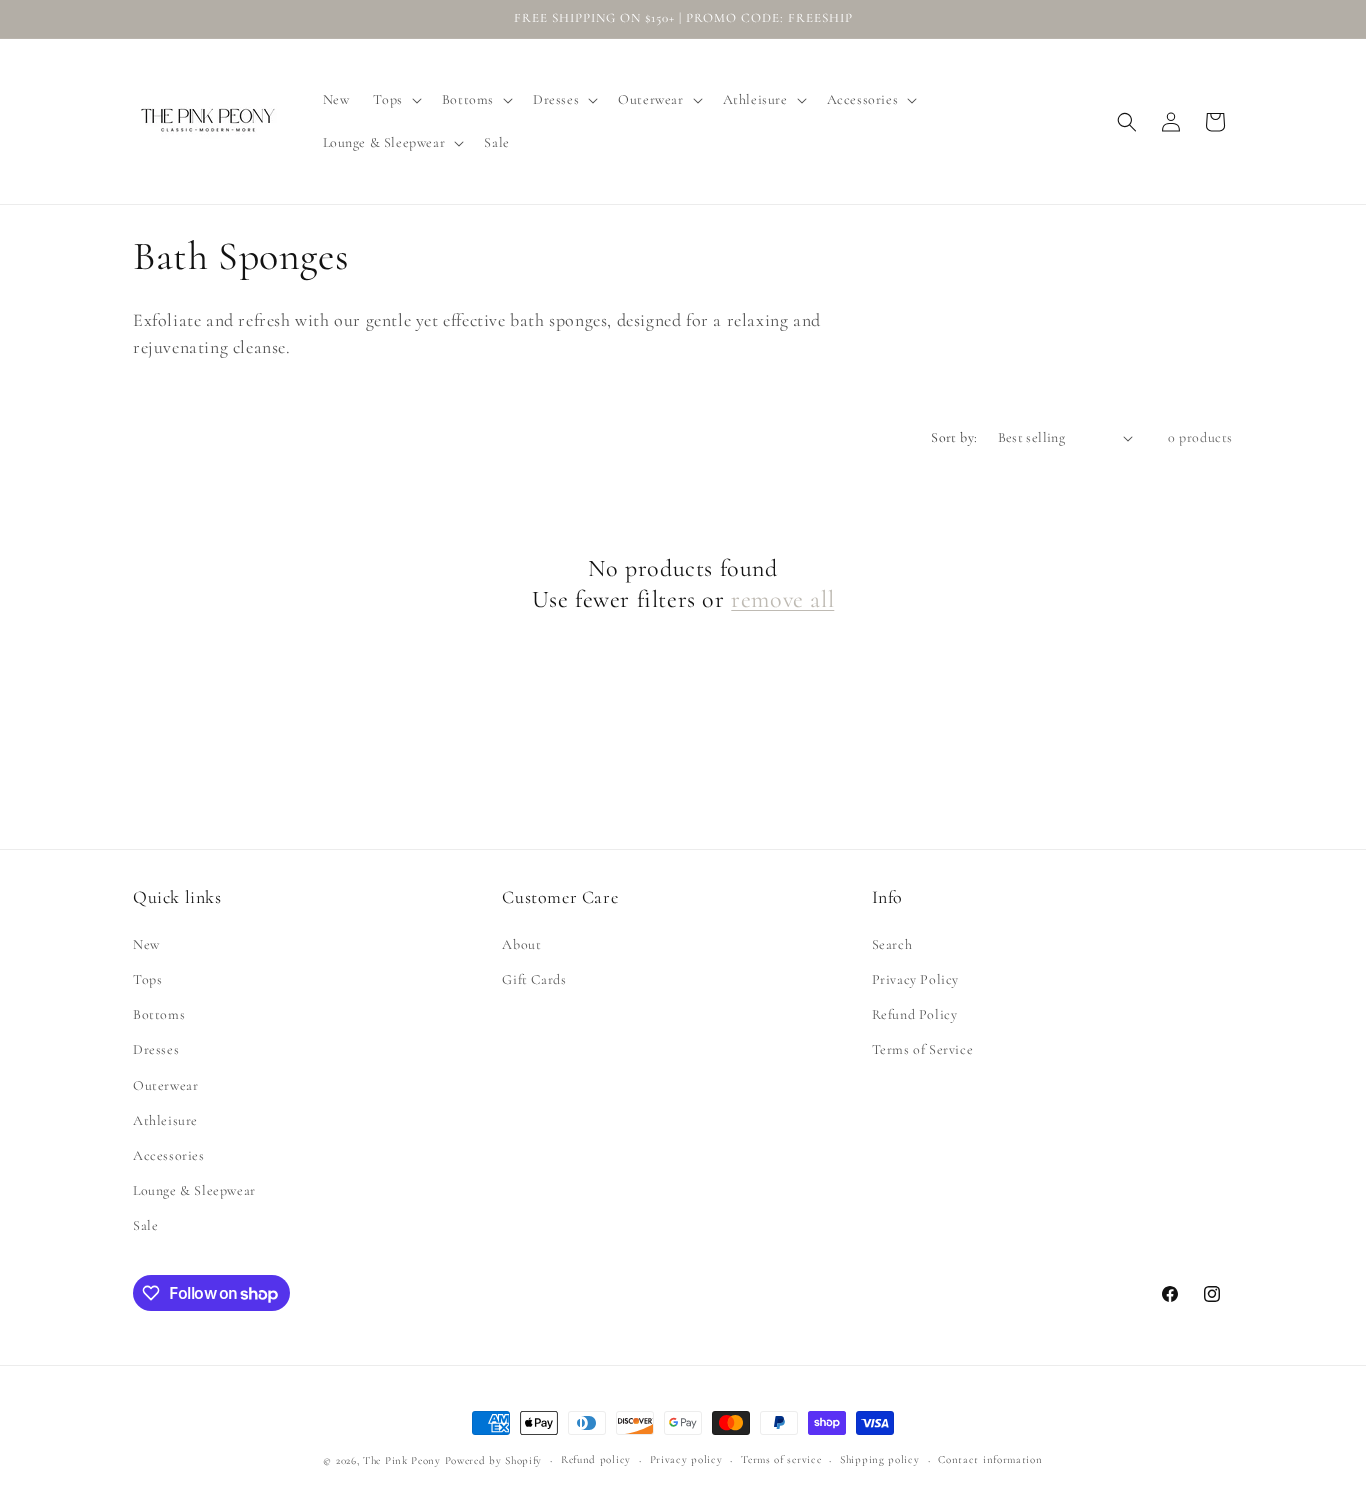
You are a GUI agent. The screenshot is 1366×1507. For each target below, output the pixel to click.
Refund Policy (915, 1014)
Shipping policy (880, 1459)
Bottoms (159, 1014)
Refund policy (596, 1459)
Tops (147, 979)
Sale (145, 1225)
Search (892, 944)
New (146, 944)
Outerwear (165, 1085)
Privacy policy (686, 1459)
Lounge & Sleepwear (194, 1190)
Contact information (990, 1459)
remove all (782, 599)
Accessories (169, 1155)
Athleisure (165, 1120)
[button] (395, 100)
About (521, 944)
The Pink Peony (402, 1460)
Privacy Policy (915, 979)
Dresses (156, 1049)
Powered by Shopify (494, 1460)
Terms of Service (923, 1049)
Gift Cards (534, 979)
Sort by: (954, 437)
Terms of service (781, 1459)
